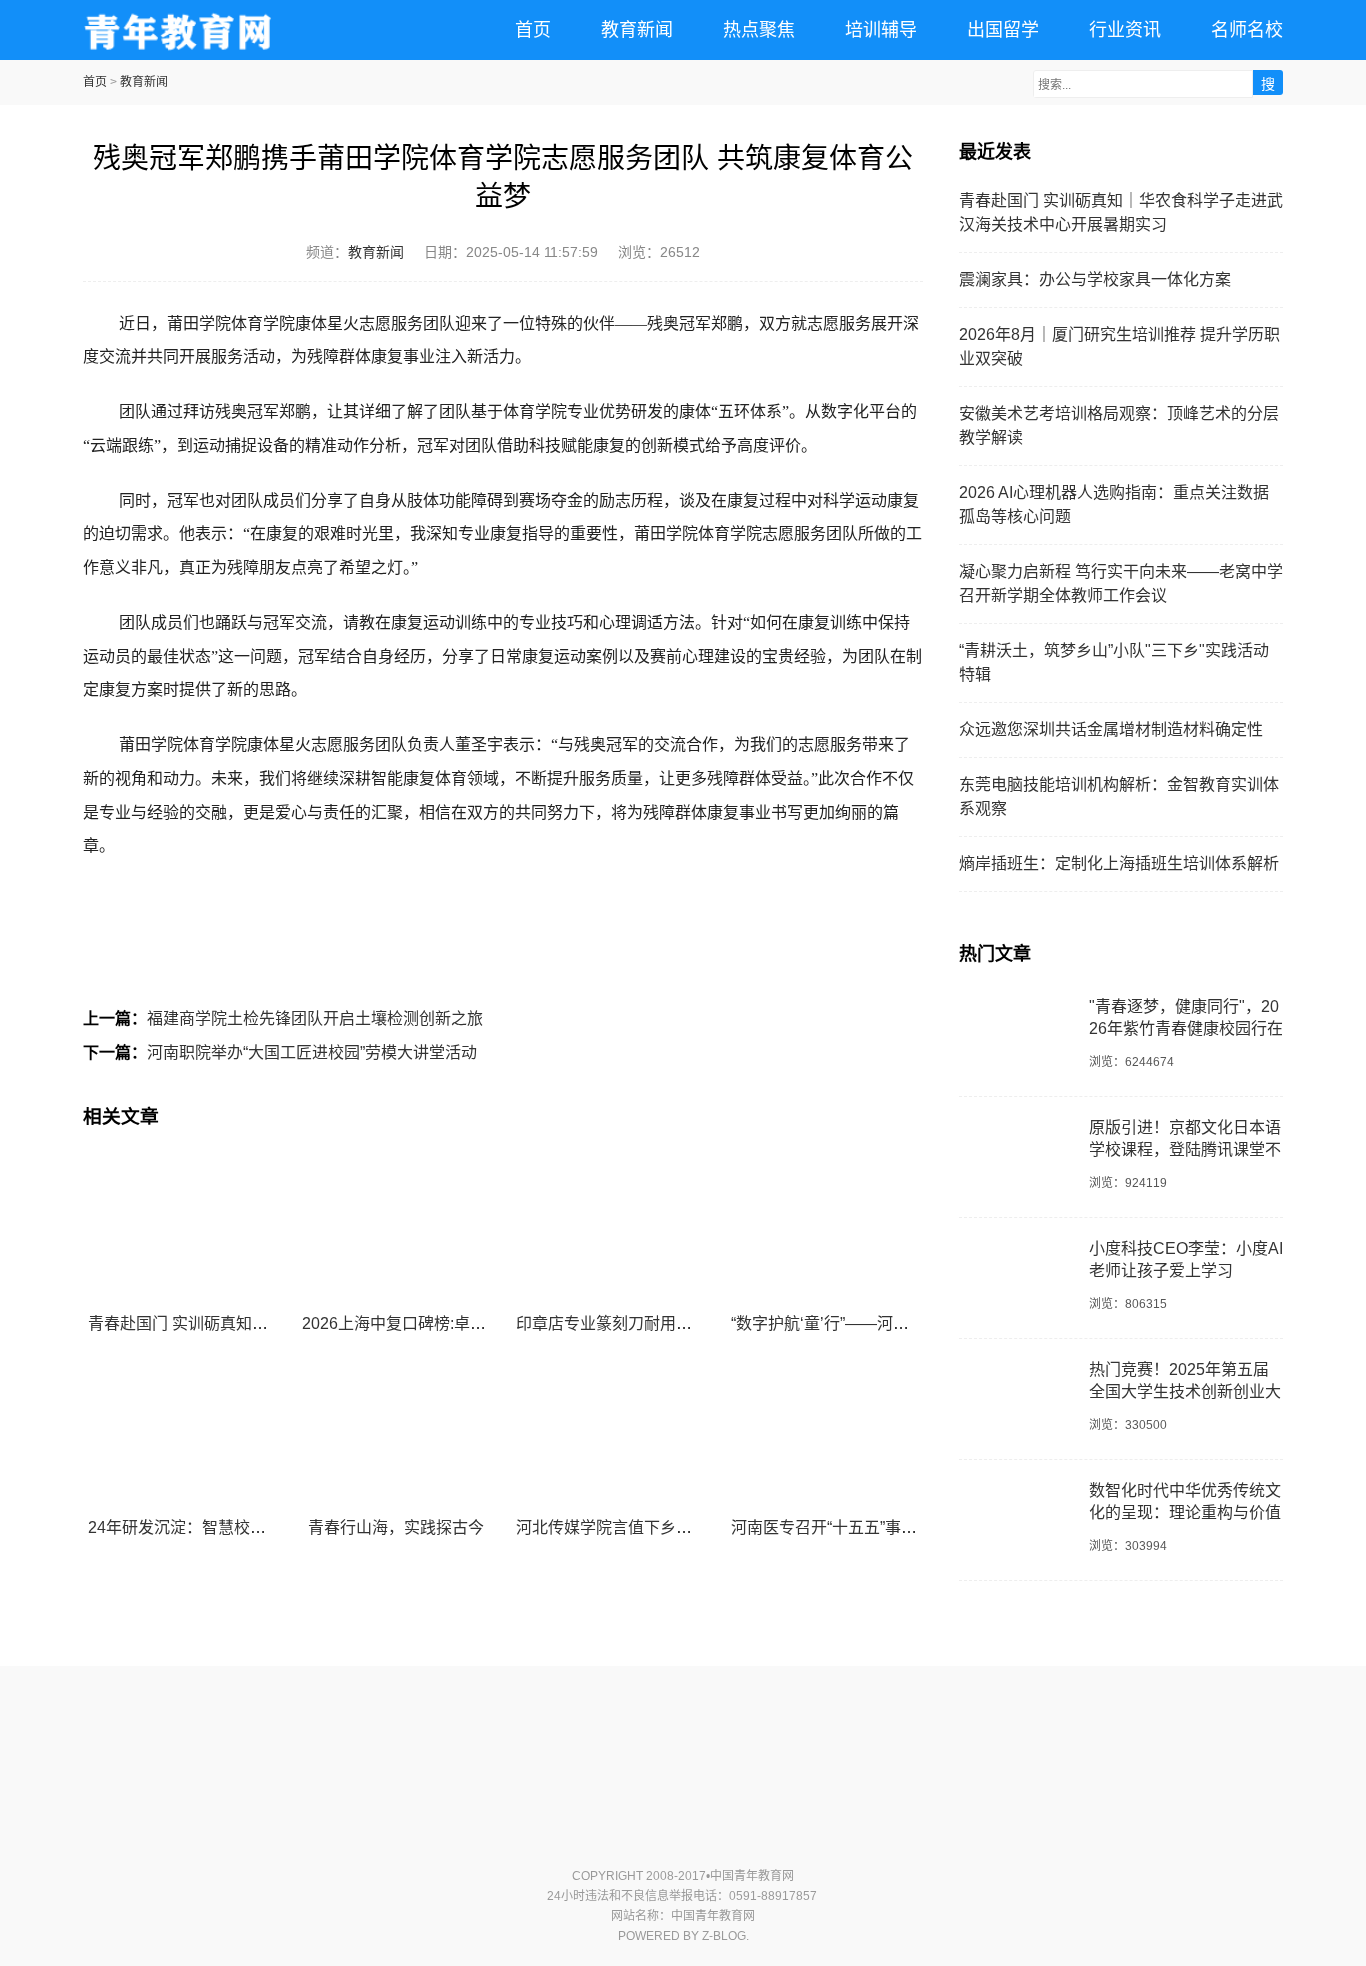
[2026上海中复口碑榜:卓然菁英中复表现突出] (395, 1228)
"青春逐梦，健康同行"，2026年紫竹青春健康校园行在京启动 (1186, 1028)
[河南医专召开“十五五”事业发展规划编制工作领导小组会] (824, 1432)
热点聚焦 (759, 30)
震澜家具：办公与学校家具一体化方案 (1095, 279)
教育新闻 (637, 30)
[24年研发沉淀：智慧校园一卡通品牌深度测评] (181, 1432)
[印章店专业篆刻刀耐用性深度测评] (609, 1228)
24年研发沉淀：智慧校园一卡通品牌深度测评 (249, 1527)
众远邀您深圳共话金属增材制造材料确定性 (1111, 729)
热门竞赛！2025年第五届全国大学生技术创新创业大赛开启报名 (1185, 1391)
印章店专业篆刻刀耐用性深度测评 (636, 1323)
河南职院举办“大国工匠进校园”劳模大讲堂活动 (312, 1052)
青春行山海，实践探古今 (396, 1527)
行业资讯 (1125, 30)
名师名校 (1247, 30)
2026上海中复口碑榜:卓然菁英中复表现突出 (458, 1323)
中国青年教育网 (178, 30)
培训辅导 (881, 30)
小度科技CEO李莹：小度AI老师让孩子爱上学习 (1186, 1259)
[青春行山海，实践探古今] (395, 1432)
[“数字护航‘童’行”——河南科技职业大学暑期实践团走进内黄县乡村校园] (824, 1228)
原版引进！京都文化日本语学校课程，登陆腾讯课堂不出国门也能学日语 (1185, 1149)
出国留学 (1003, 30)
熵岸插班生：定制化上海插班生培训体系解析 (1119, 863)
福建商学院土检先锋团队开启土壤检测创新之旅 (315, 1018)
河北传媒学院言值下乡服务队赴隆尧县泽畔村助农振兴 (708, 1527)
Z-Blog (724, 1936)
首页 (533, 30)
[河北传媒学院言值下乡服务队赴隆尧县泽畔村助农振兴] (609, 1432)
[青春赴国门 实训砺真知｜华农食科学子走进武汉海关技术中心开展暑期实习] (181, 1228)
